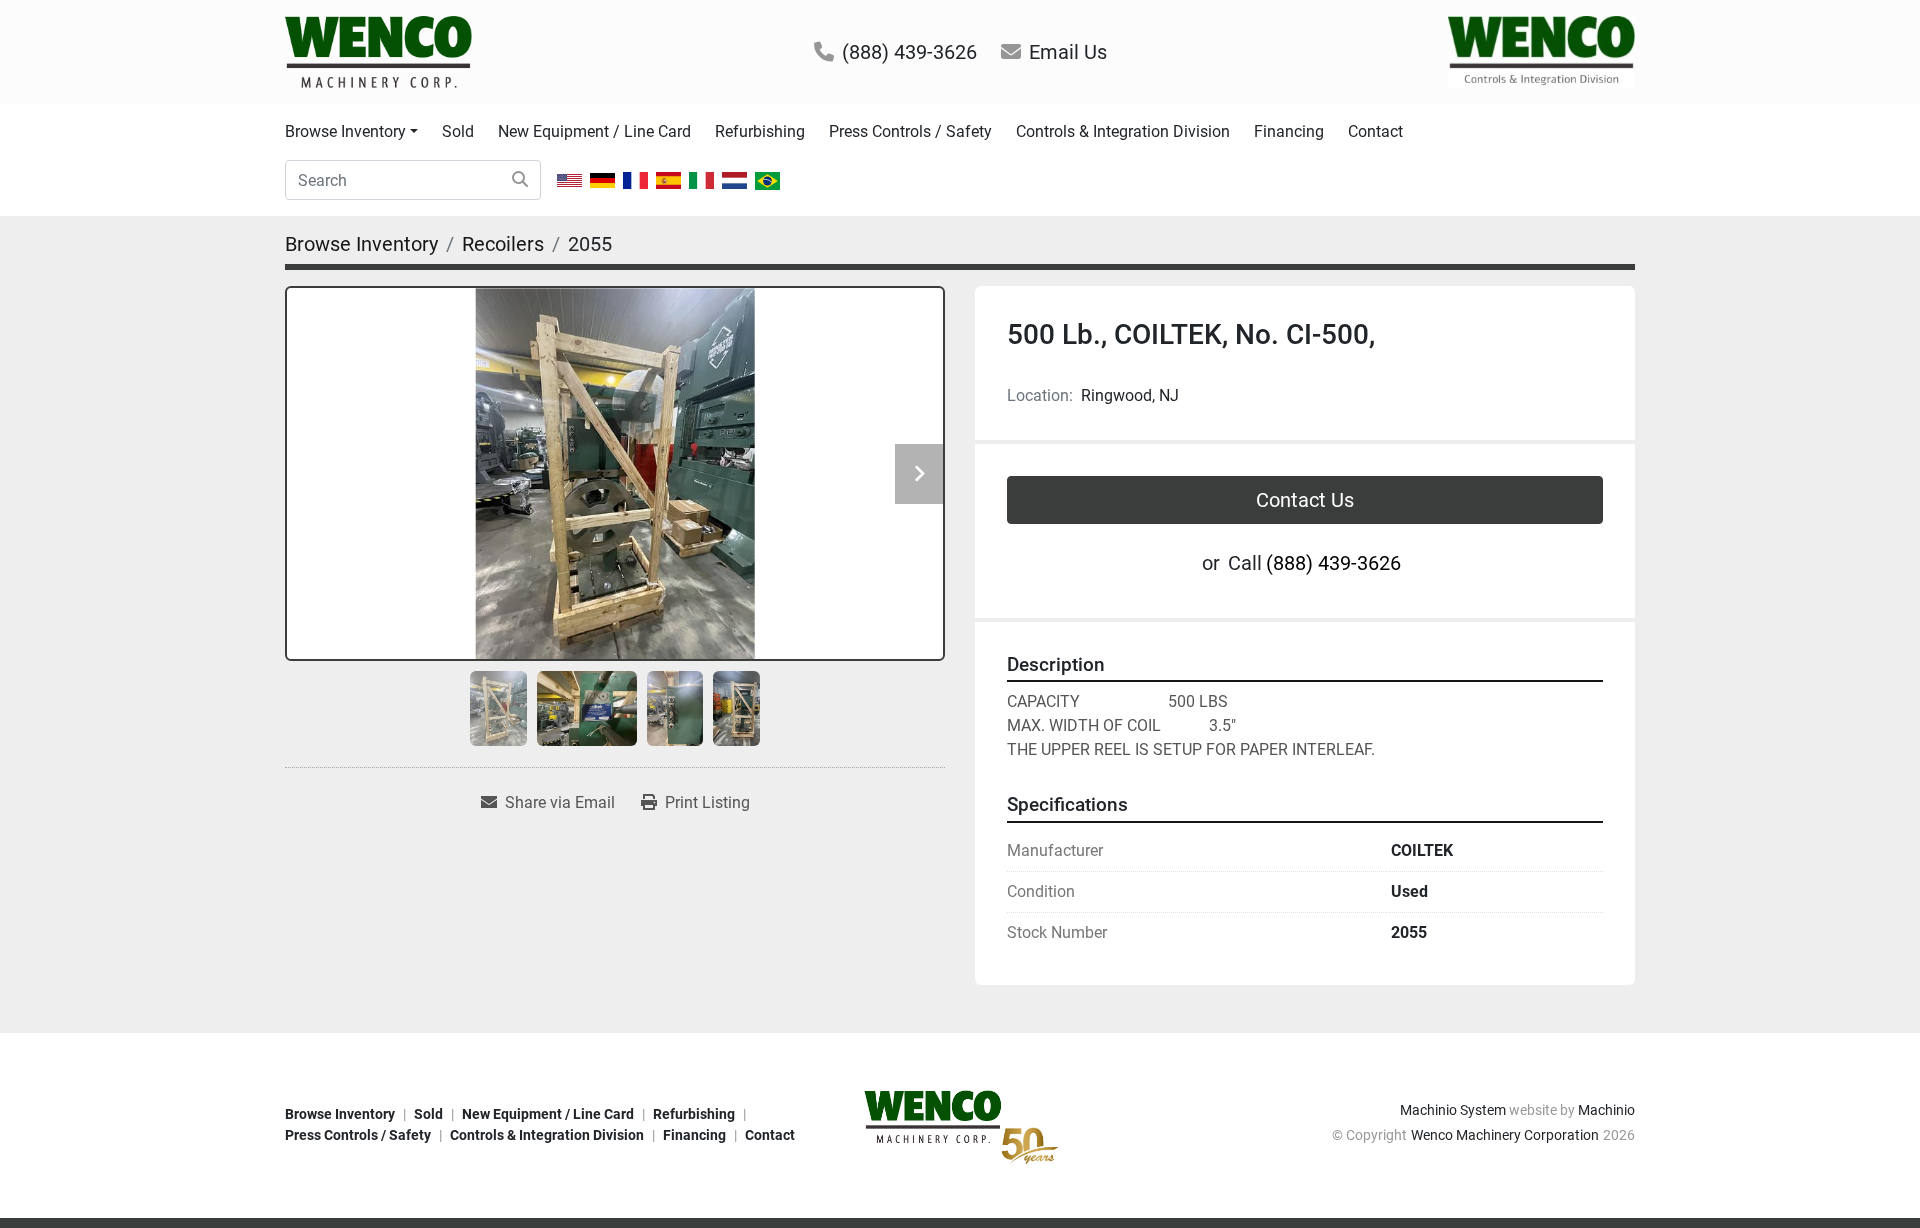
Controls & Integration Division (1123, 131)
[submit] (520, 180)
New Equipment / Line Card (594, 131)
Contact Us (1305, 500)
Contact (1375, 131)
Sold (458, 131)
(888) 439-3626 (909, 52)
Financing (1289, 131)
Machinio (1606, 1110)
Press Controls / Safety (910, 131)
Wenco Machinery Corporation (1505, 1135)
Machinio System (1453, 1110)
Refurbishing (760, 131)
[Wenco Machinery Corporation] (960, 1124)
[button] (351, 132)
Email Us (1068, 52)
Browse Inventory (345, 131)
